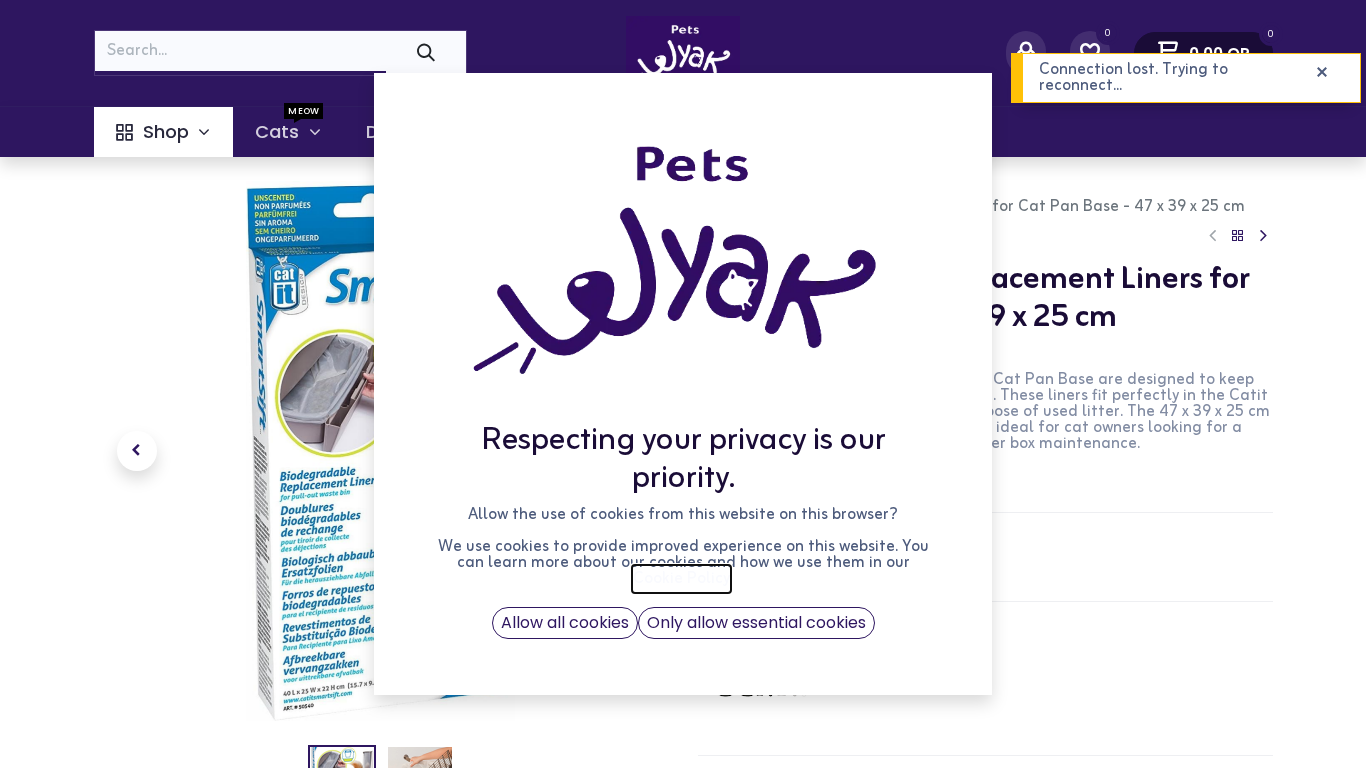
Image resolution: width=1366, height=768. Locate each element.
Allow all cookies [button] (565, 622)
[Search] (426, 52)
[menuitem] (163, 132)
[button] (137, 451)
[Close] (1322, 73)
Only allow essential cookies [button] (756, 622)
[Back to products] (1238, 236)
